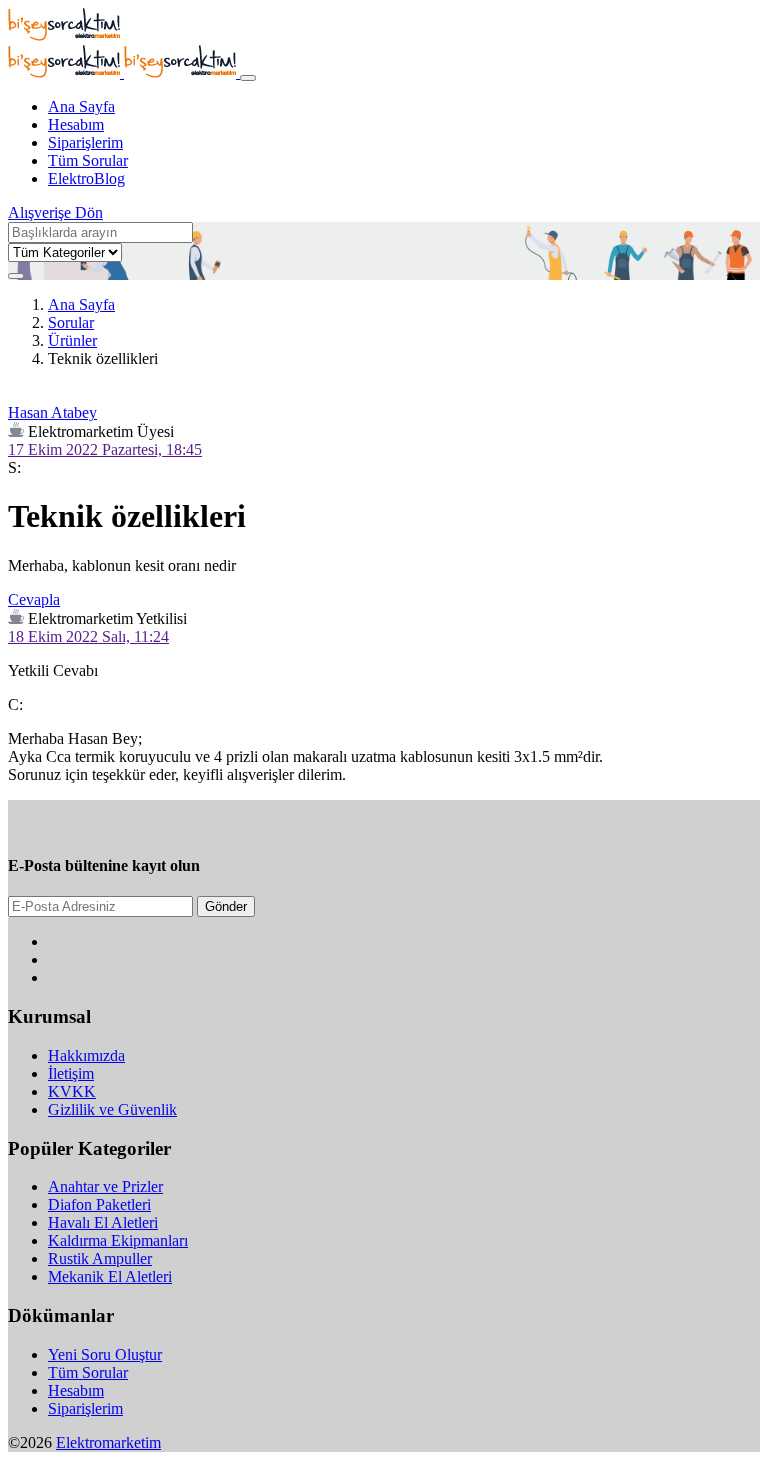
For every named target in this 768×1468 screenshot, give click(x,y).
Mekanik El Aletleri (110, 1276)
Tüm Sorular (88, 160)
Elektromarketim (108, 1442)
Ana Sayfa (81, 106)
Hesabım (76, 124)
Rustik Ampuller (100, 1258)
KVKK (72, 1091)
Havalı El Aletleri (103, 1222)
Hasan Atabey (52, 412)
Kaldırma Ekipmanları (118, 1240)
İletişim (71, 1073)
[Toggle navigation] (248, 78)
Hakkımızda (86, 1055)
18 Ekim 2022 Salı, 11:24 (88, 636)
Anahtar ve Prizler (105, 1186)
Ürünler (72, 340)
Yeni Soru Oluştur (105, 1354)
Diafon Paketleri (99, 1204)
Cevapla (34, 599)
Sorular (71, 322)
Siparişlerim (85, 142)
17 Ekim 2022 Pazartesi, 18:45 (105, 449)
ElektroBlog (86, 178)
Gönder (226, 906)
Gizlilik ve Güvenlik (112, 1109)
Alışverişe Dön (55, 212)
